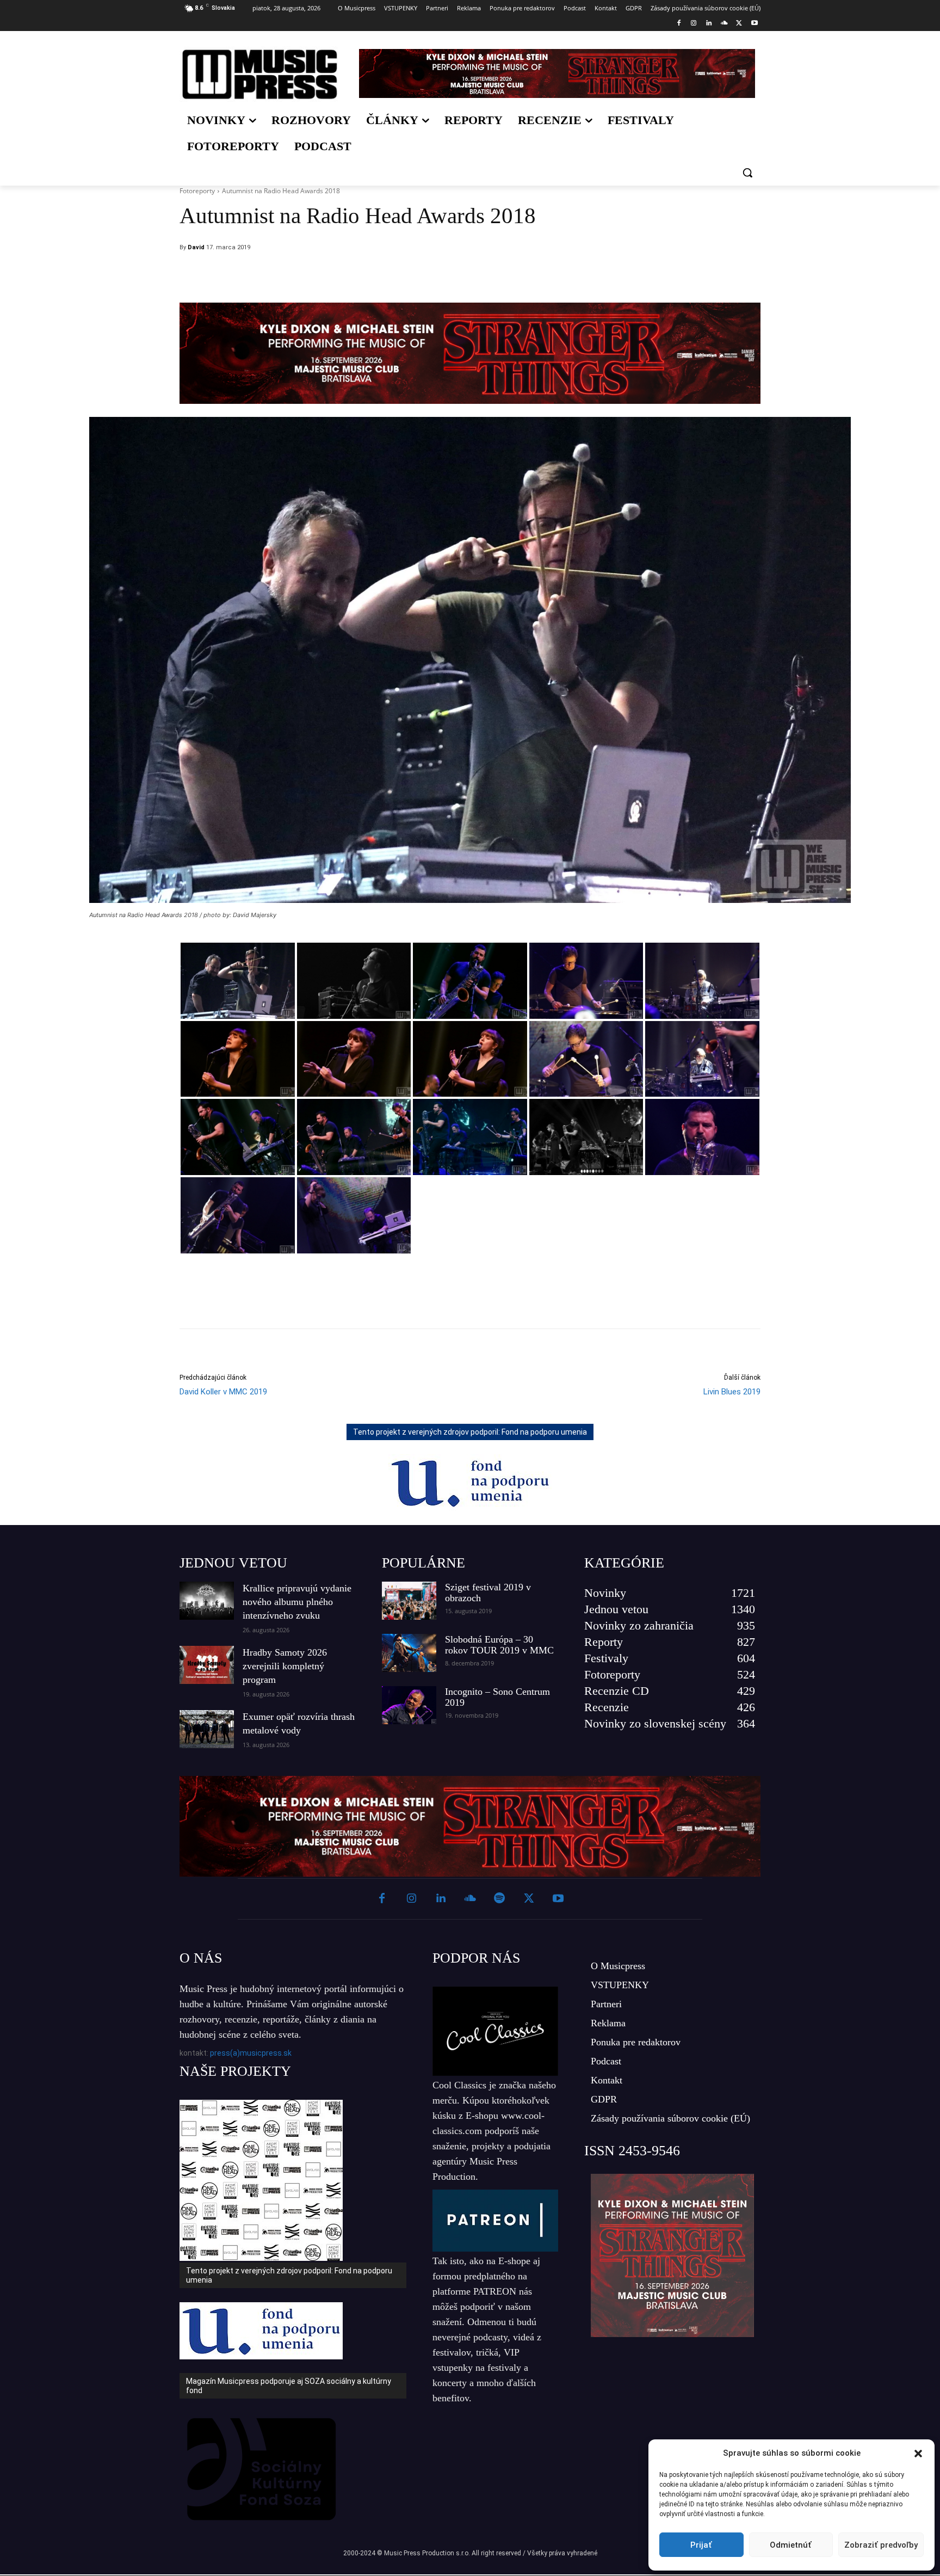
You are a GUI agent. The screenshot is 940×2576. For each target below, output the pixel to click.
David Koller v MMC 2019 (223, 1392)
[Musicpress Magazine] (260, 74)
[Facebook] (679, 24)
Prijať (701, 2545)
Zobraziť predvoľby (881, 2545)
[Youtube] (754, 24)
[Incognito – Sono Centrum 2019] (409, 1705)
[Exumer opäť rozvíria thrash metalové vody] (207, 1729)
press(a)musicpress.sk (251, 2053)
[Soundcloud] (724, 24)
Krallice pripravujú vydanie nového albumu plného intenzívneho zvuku (297, 1602)
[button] (918, 2454)
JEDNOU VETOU (233, 1563)
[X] (739, 24)
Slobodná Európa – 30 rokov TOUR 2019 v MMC (499, 1645)
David (196, 247)
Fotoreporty (197, 191)
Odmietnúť (791, 2545)
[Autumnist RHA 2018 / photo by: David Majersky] (238, 981)
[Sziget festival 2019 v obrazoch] (409, 1601)
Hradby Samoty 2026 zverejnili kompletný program (285, 1666)
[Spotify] (499, 1899)
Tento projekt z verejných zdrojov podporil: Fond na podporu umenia (470, 1432)
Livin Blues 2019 (732, 1392)
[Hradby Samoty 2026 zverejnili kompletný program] (207, 1665)
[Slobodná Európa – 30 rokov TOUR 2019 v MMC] (409, 1653)
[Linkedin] (709, 24)
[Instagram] (694, 24)
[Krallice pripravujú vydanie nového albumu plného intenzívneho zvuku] (207, 1601)
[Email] (543, 275)
